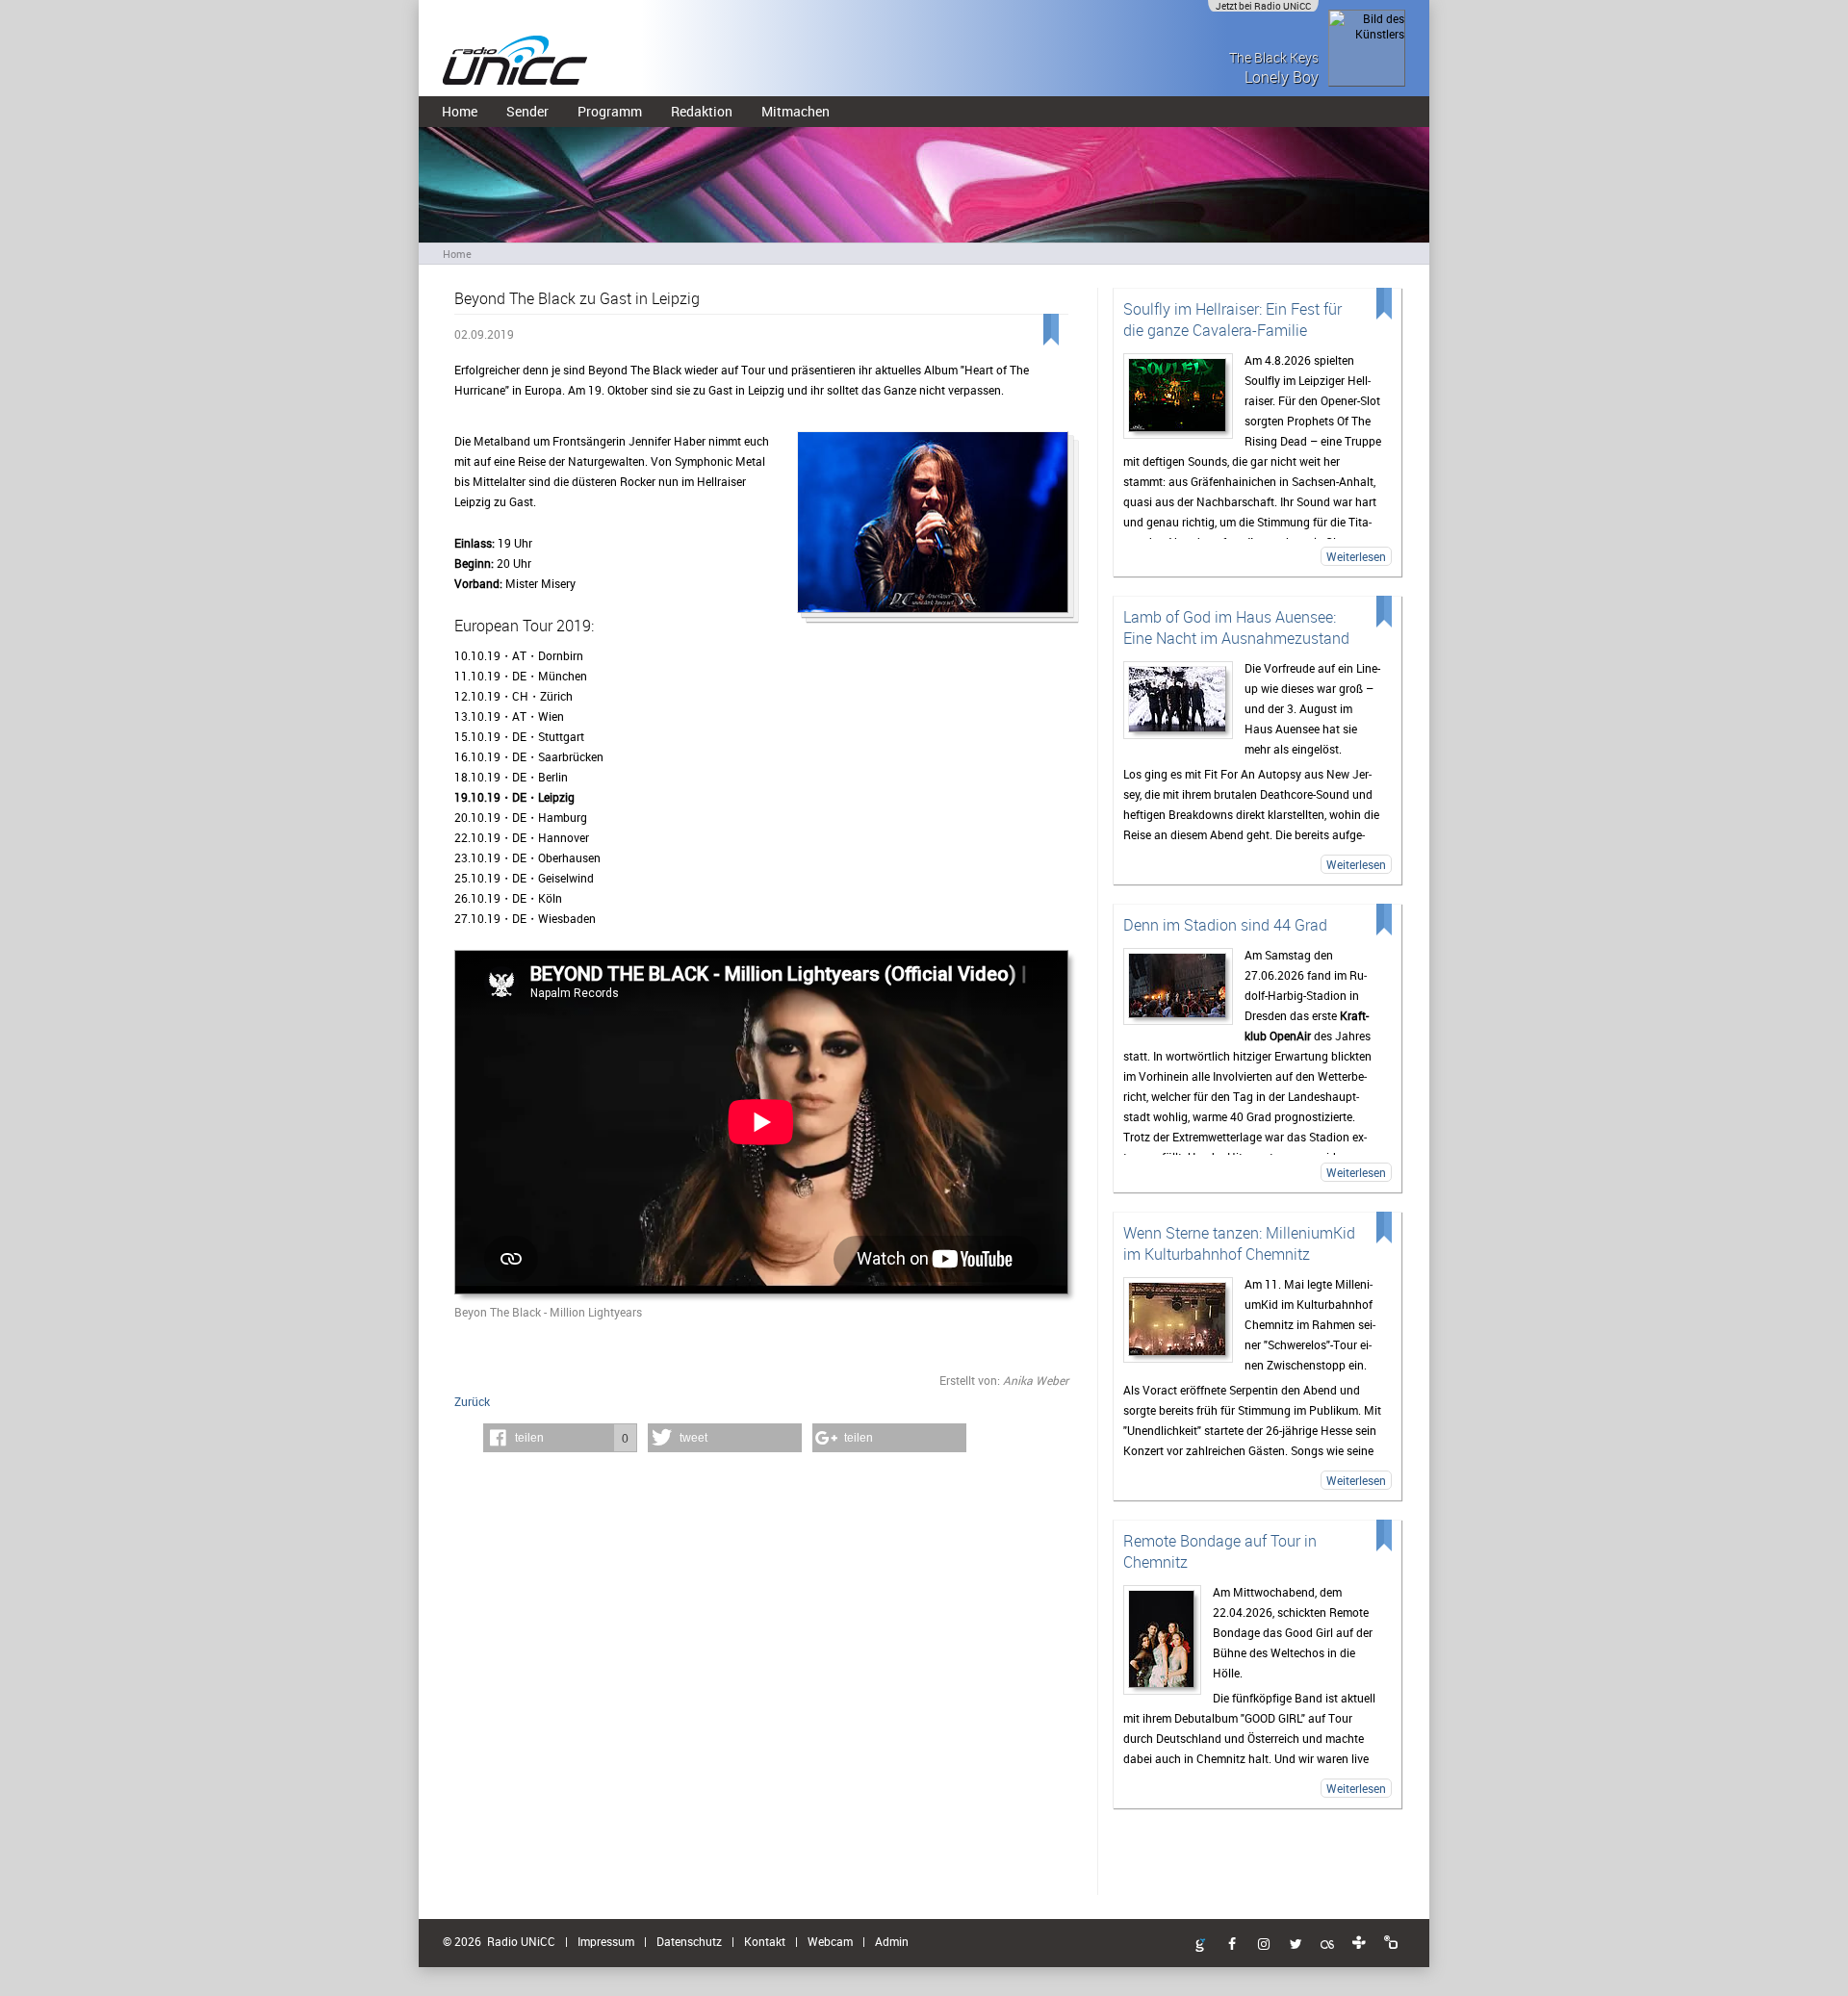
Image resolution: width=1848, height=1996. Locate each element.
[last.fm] (1327, 1945)
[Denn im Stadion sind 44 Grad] (1178, 986)
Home (460, 111)
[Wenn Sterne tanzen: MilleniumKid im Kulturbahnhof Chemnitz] (1178, 1320)
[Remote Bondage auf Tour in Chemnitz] (1162, 1640)
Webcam (830, 1941)
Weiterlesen (1356, 556)
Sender (527, 111)
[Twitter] (1296, 1945)
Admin (892, 1941)
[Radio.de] (1391, 1943)
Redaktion (702, 111)
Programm (610, 111)
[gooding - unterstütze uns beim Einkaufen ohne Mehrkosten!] (1200, 1946)
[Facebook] (1232, 1945)
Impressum (606, 1941)
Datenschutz (689, 1941)
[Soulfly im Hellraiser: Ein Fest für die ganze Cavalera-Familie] (1178, 396)
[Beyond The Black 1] (933, 528)
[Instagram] (1264, 1945)
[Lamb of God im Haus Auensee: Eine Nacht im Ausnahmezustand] (1178, 700)
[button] (560, 1438)
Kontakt (765, 1941)
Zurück (472, 1401)
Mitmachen (796, 111)
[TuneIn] (1359, 1943)
